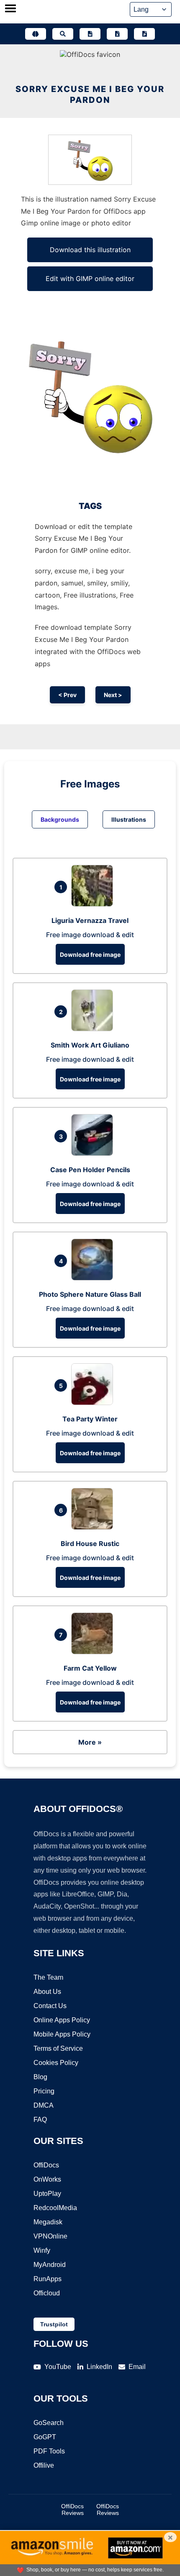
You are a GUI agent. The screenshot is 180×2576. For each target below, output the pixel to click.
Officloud (47, 2293)
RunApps (48, 2279)
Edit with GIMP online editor (90, 279)
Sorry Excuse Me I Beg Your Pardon (90, 95)
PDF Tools (49, 2451)
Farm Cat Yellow (90, 1668)
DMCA (44, 2105)
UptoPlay (47, 2194)
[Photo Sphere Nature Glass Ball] (94, 1278)
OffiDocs (46, 2165)
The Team (48, 1977)
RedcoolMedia (55, 2208)
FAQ (40, 2120)
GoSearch (49, 2423)
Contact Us (50, 2006)
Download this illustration (90, 250)
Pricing (44, 2091)
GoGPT (45, 2437)
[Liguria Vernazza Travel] (94, 904)
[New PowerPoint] (144, 34)
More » (90, 1742)
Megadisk (48, 2222)
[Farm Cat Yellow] (94, 1652)
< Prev (67, 695)
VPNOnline (50, 2236)
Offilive (44, 2465)
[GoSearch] (63, 34)
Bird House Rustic (90, 1544)
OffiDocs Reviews (72, 2510)
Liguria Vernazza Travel (90, 920)
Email (137, 2367)
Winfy (42, 2250)
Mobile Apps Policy (62, 2034)
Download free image (90, 954)
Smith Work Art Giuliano (90, 1045)
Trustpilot (54, 2324)
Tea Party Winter (90, 1419)
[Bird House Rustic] (94, 1527)
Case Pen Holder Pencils (90, 1170)
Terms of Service (58, 2048)
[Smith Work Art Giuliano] (94, 1029)
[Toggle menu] (10, 9)
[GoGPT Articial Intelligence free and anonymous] (36, 34)
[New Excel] (117, 34)
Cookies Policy (56, 2063)
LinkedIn (99, 2367)
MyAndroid (50, 2265)
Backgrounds (60, 819)
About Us (47, 1992)
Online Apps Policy (62, 2020)
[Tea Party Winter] (94, 1403)
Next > (113, 695)
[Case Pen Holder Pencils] (94, 1153)
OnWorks (47, 2179)
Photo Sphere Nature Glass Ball (90, 1294)
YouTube (58, 2367)
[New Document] (90, 34)
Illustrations (129, 819)
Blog (40, 2077)
